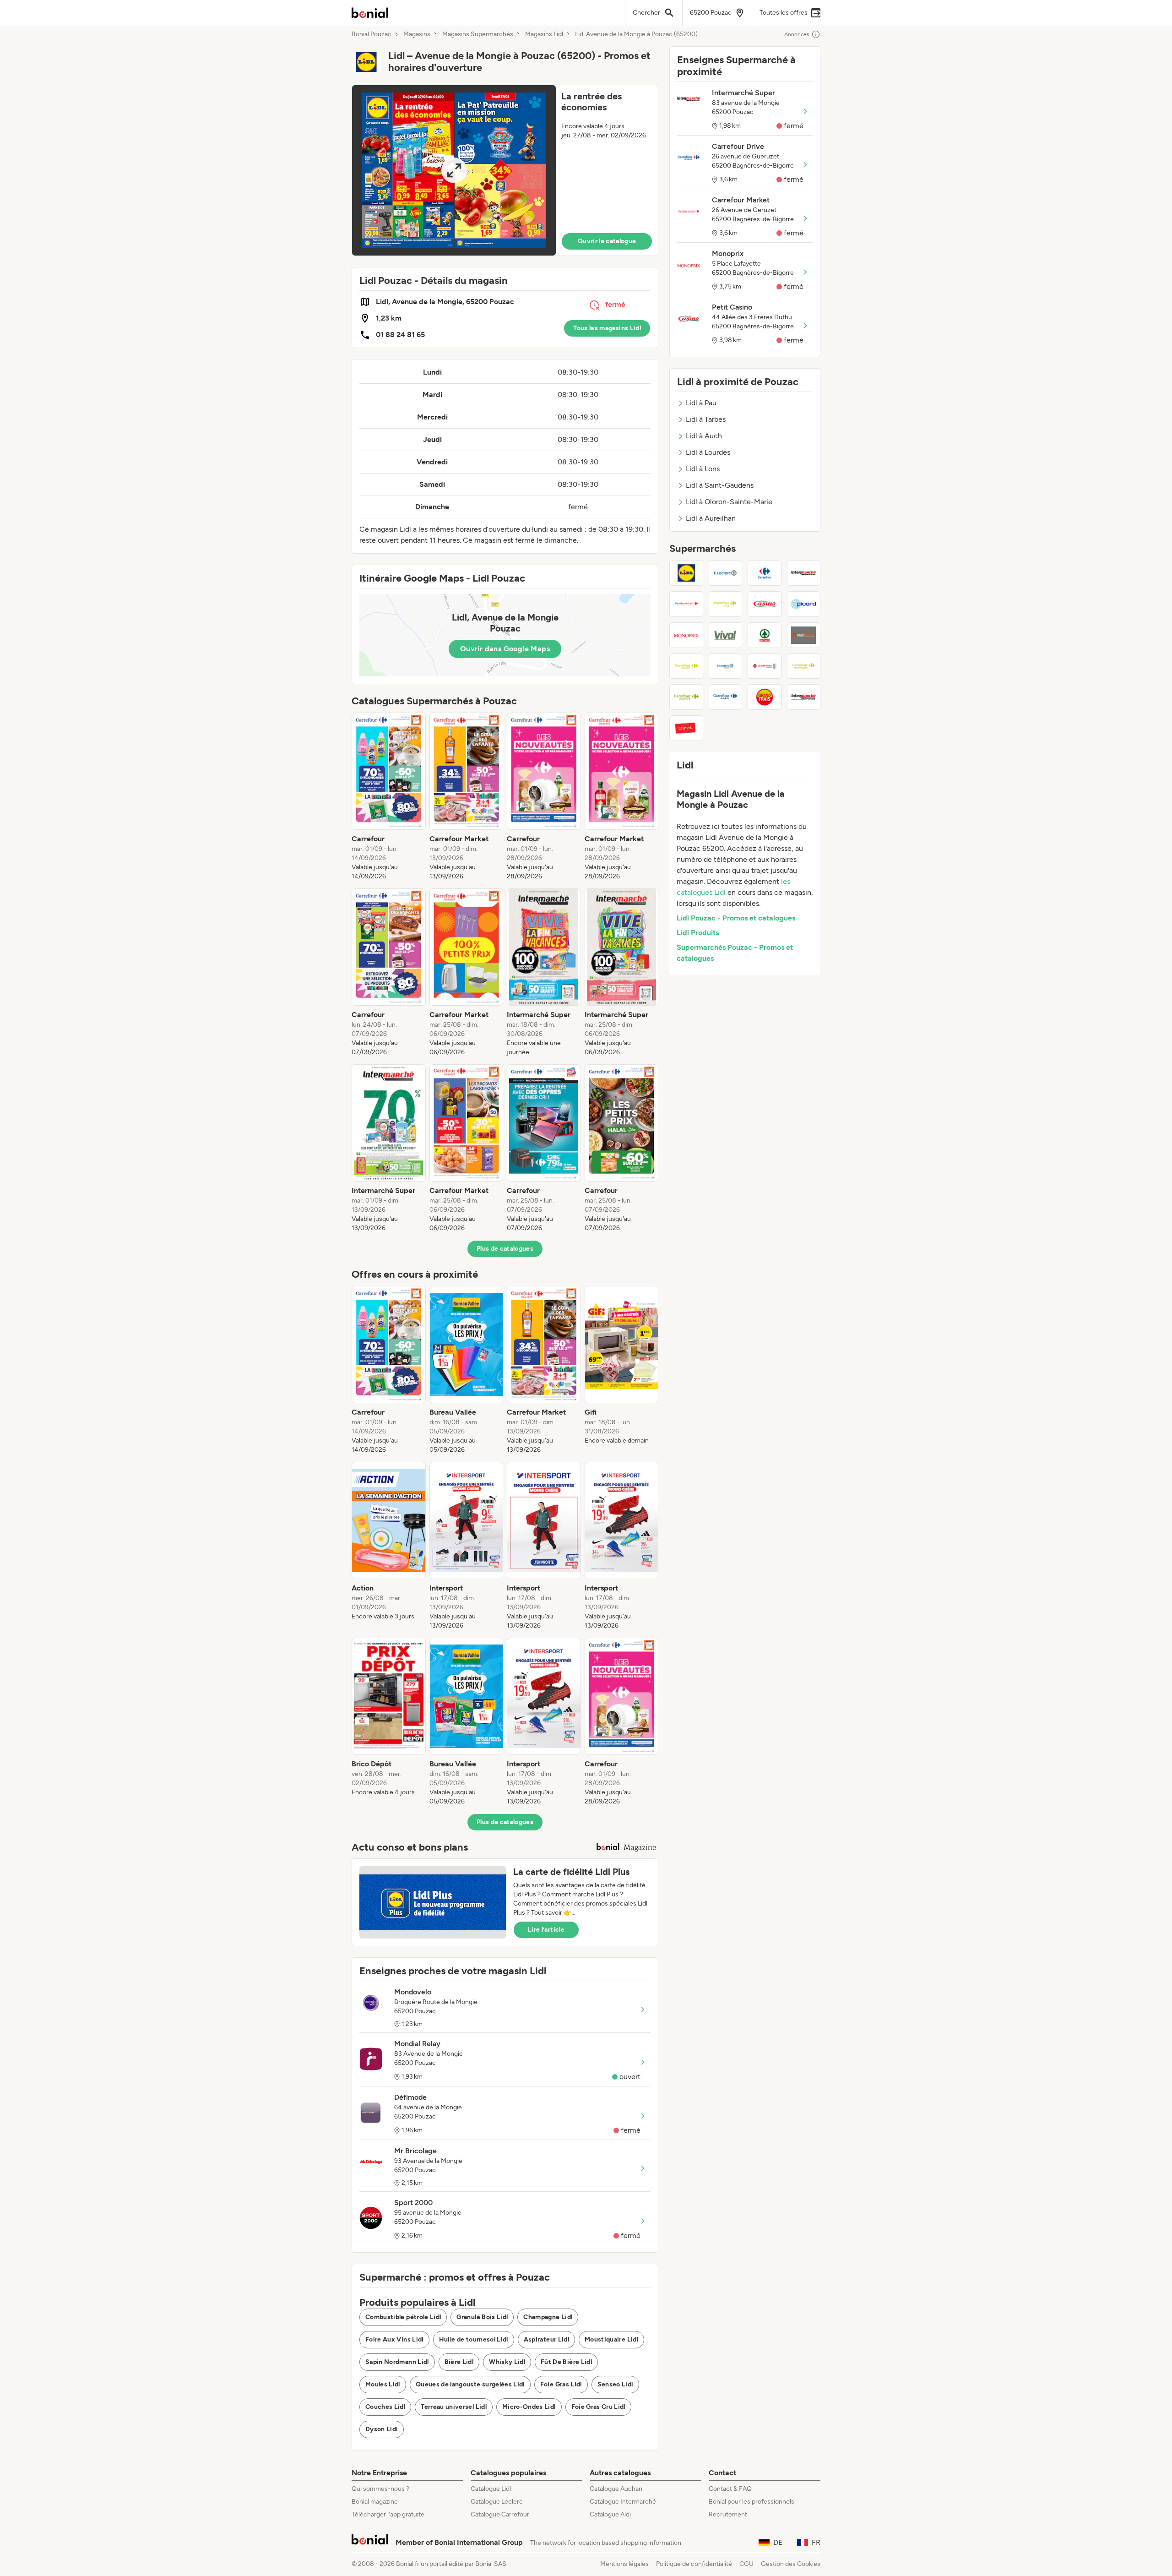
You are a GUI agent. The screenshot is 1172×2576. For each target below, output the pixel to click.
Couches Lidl (385, 2407)
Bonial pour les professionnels (751, 2502)
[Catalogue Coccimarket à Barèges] (804, 635)
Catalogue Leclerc (497, 2502)
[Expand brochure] (454, 170)
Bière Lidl (459, 2362)
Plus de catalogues (505, 1249)
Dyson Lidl (382, 2429)
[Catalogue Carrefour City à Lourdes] (726, 604)
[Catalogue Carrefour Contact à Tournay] (686, 697)
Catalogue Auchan (616, 2489)
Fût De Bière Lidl (566, 2362)
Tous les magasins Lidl (607, 328)
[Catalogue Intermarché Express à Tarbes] (804, 697)
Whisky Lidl (507, 2362)
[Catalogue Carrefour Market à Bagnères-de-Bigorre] (686, 604)
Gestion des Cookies (791, 2564)
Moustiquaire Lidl (611, 2339)
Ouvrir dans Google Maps (505, 649)
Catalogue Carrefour (500, 2514)
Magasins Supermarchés (478, 34)
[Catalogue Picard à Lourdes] (804, 604)
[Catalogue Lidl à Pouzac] (686, 573)
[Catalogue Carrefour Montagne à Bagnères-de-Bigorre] (804, 666)
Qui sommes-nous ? (380, 2489)
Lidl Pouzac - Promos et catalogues (736, 918)
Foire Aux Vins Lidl (394, 2339)
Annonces (797, 34)
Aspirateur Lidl (546, 2339)
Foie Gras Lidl (561, 2384)
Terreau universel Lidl (454, 2407)
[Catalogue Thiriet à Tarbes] (686, 728)
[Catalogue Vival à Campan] (726, 635)
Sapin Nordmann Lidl (397, 2362)
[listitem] (389, 797)
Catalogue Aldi (610, 2514)
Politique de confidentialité (694, 2564)
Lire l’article (546, 1930)
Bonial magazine (375, 2502)
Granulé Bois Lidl (482, 2317)
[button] (505, 170)
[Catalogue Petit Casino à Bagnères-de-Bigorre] (765, 604)
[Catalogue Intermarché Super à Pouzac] (804, 573)
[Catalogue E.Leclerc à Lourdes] (726, 573)
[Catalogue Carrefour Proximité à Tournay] (686, 666)
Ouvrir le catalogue (607, 241)
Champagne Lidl (548, 2317)
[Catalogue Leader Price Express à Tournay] (765, 666)
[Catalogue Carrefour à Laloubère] (765, 573)
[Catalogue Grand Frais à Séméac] (765, 697)
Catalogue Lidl (491, 2489)
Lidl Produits (698, 933)
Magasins (417, 34)
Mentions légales (624, 2564)
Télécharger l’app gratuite (388, 2514)
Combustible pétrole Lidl (403, 2317)
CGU (746, 2564)
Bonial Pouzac (372, 34)
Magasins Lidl (544, 34)
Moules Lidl (383, 2384)
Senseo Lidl (615, 2384)
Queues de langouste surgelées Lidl (470, 2384)
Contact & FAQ (730, 2489)
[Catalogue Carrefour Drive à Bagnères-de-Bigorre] (726, 697)
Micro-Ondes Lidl (529, 2407)
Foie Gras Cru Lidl (598, 2407)
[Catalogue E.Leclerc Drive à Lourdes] (726, 666)
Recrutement (728, 2514)
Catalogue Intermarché (623, 2502)
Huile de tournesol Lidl (474, 2339)
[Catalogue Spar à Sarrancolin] (765, 635)
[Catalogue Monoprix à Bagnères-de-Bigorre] (686, 635)
